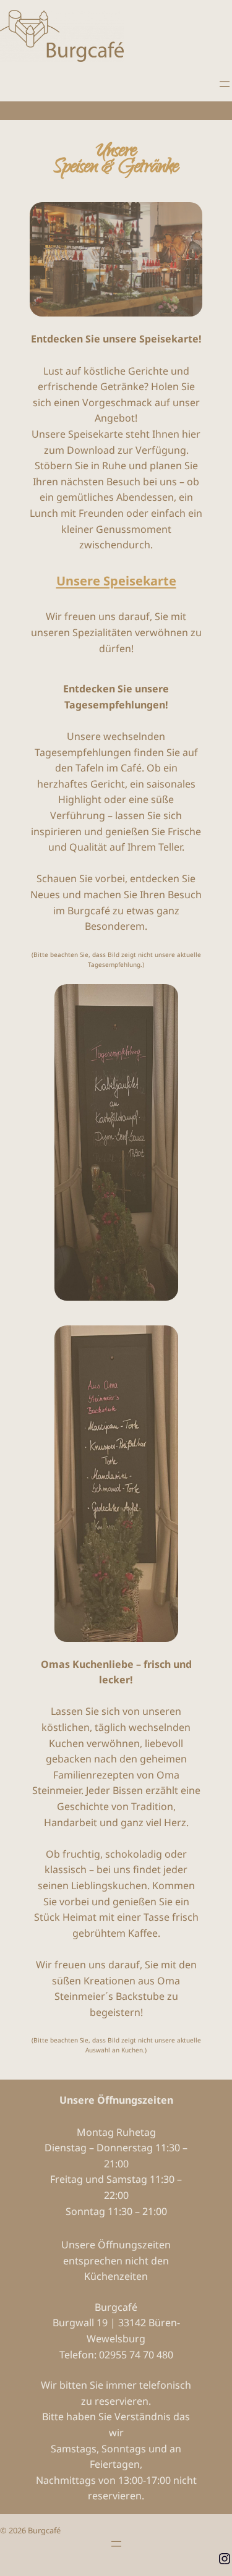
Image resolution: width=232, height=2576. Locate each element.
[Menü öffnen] (225, 84)
